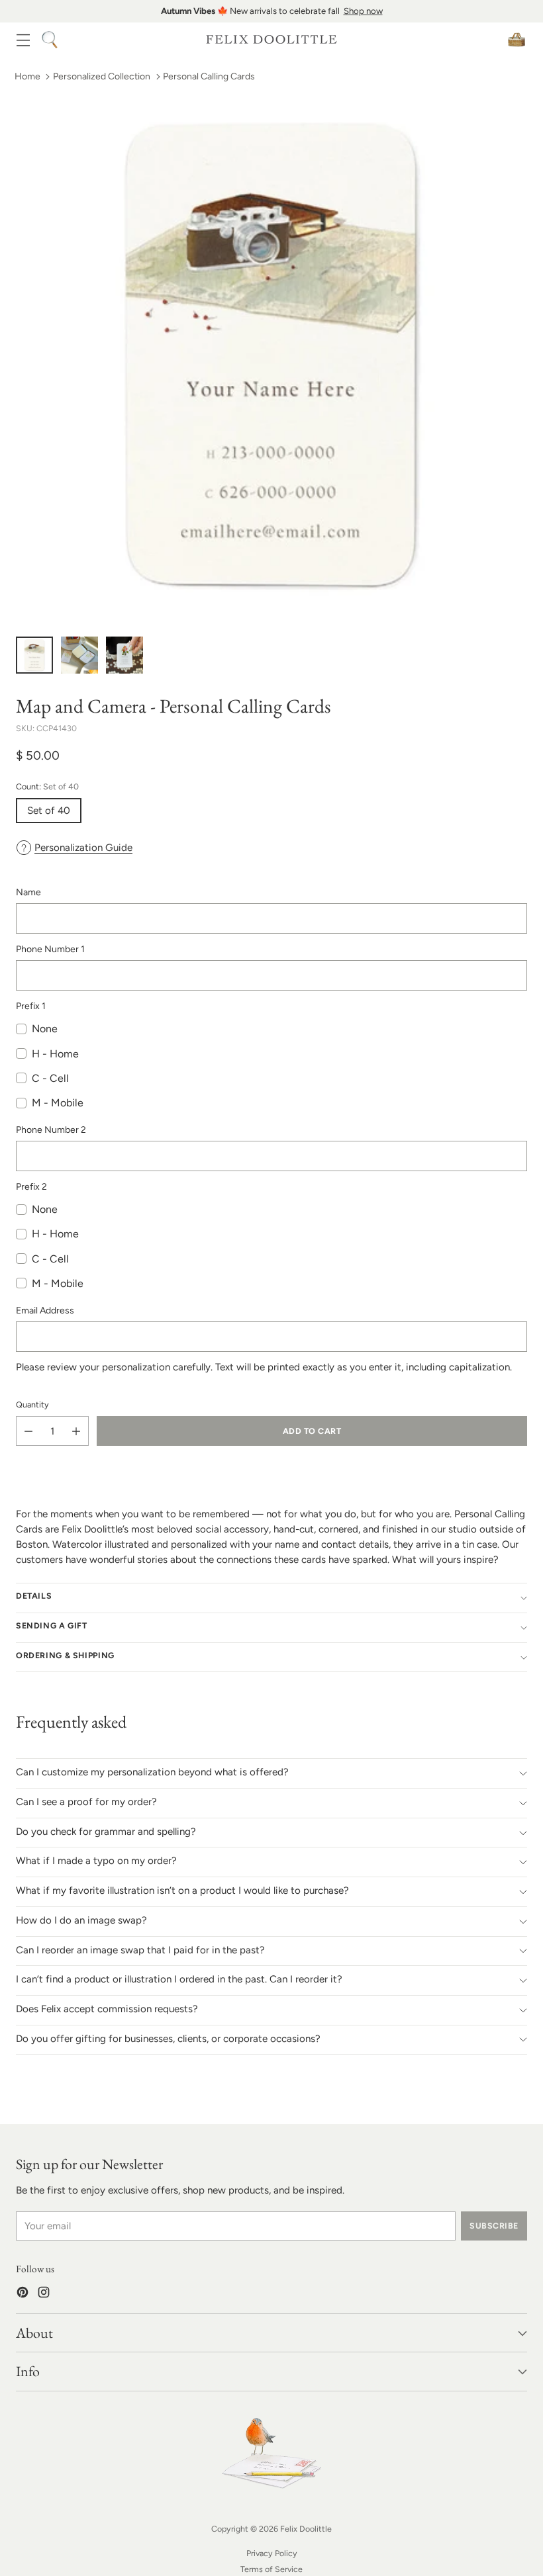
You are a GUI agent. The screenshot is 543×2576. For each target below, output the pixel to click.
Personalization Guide (83, 848)
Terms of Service (271, 2569)
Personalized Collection (102, 76)
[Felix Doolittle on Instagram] (44, 2294)
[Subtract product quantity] (28, 1431)
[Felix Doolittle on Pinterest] (23, 2294)
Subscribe (494, 2226)
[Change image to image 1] (34, 655)
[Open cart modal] (516, 39)
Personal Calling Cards (209, 76)
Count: (47, 786)
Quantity (32, 1404)
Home (27, 76)
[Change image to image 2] (79, 655)
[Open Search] (49, 39)
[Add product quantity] (76, 1431)
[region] (271, 11)
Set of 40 (49, 811)
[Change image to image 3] (124, 655)
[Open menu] (23, 39)
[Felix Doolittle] (271, 39)
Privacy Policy (272, 2553)
